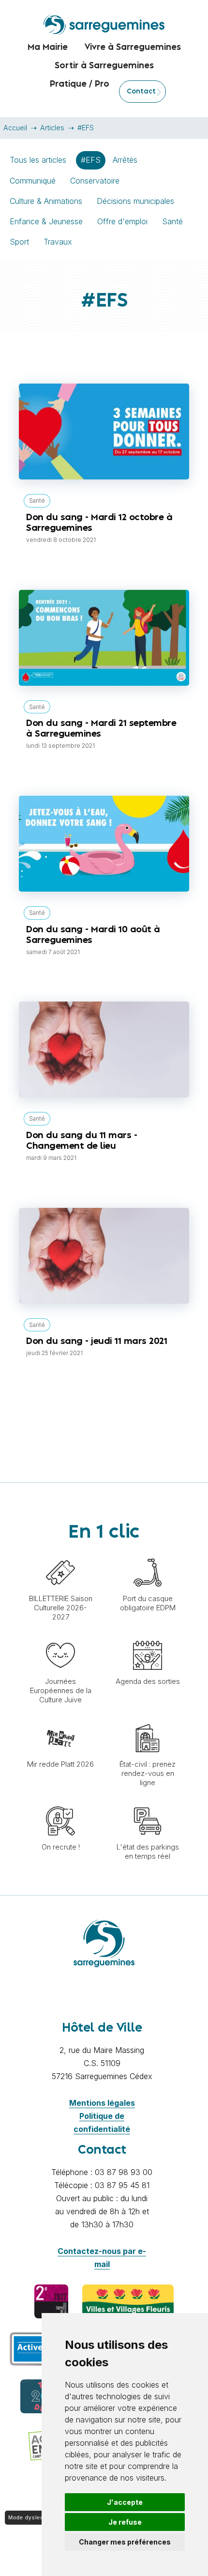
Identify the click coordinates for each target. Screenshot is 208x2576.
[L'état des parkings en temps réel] (148, 1802)
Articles (52, 128)
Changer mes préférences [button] (125, 2542)
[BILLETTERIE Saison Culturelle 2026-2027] (60, 1553)
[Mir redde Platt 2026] (60, 1719)
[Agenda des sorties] (148, 1636)
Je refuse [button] (125, 2522)
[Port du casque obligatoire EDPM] (148, 1553)
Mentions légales (102, 2103)
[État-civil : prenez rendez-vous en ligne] (148, 1719)
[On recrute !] (60, 1802)
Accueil (15, 128)
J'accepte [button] (125, 2502)
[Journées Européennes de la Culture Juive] (60, 1636)
